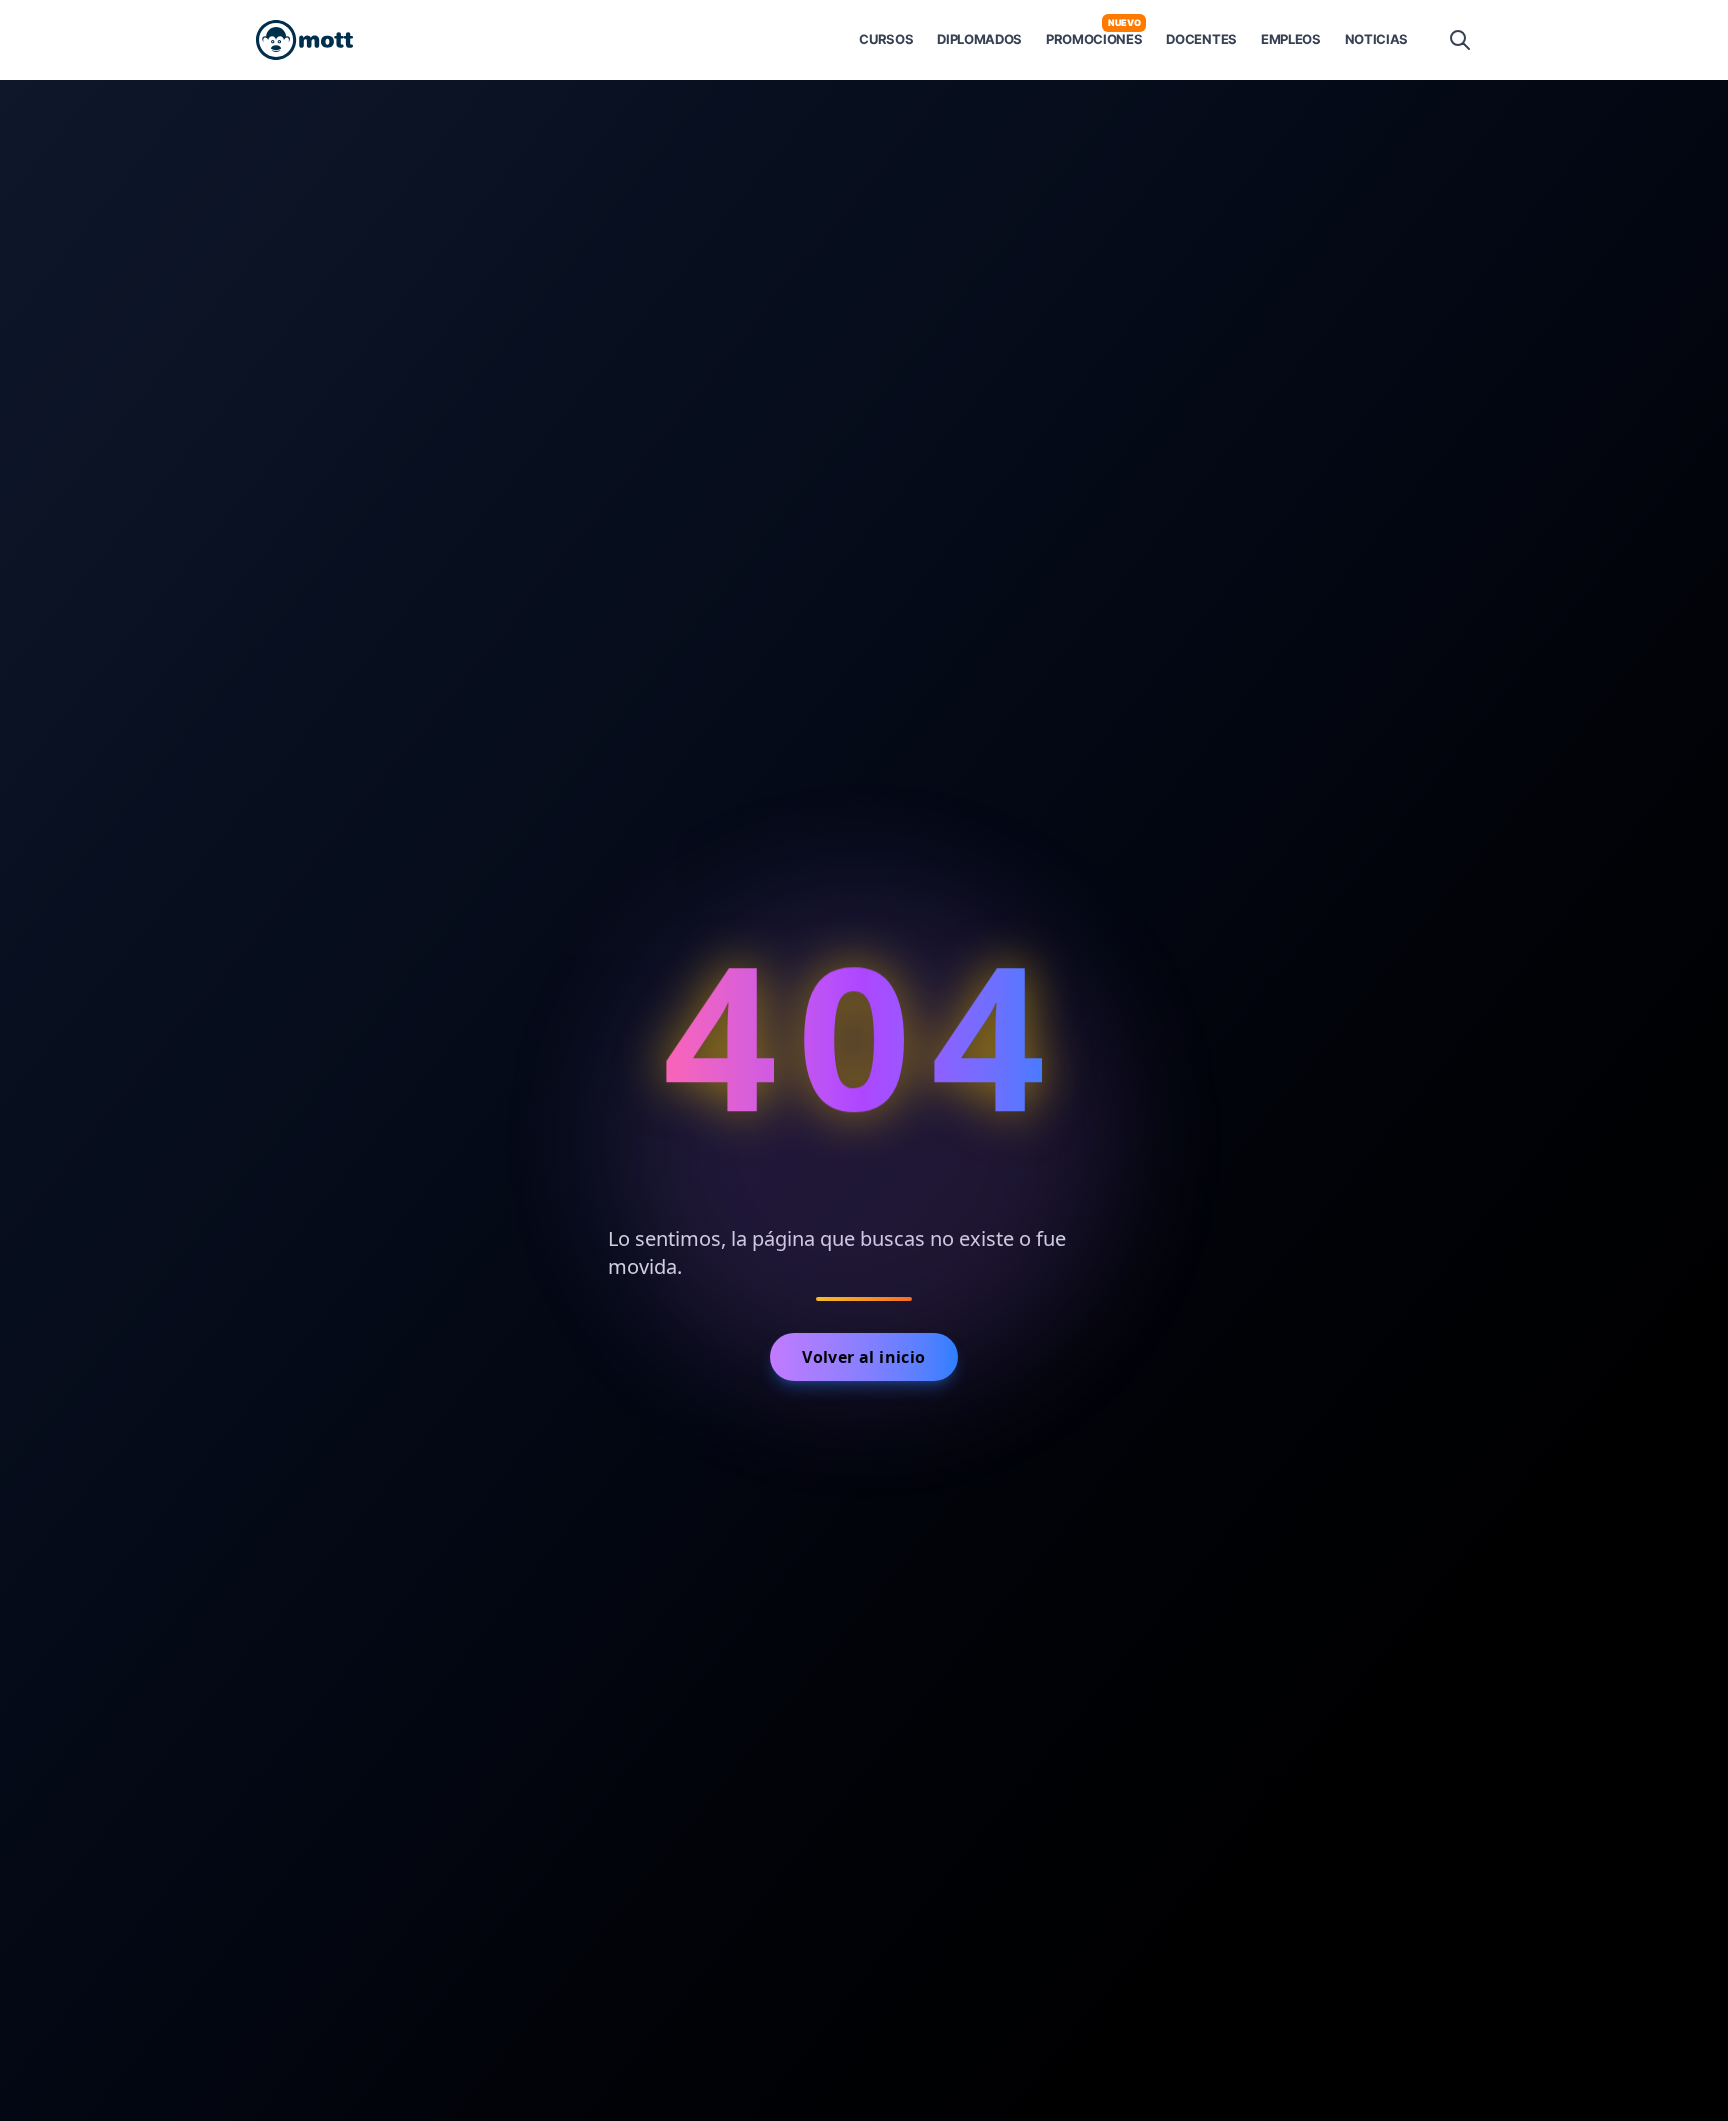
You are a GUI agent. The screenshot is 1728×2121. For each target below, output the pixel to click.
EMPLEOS (1291, 39)
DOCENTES (1201, 39)
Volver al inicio (863, 1357)
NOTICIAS (1376, 39)
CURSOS (886, 39)
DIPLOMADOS (979, 39)
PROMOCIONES (1094, 38)
